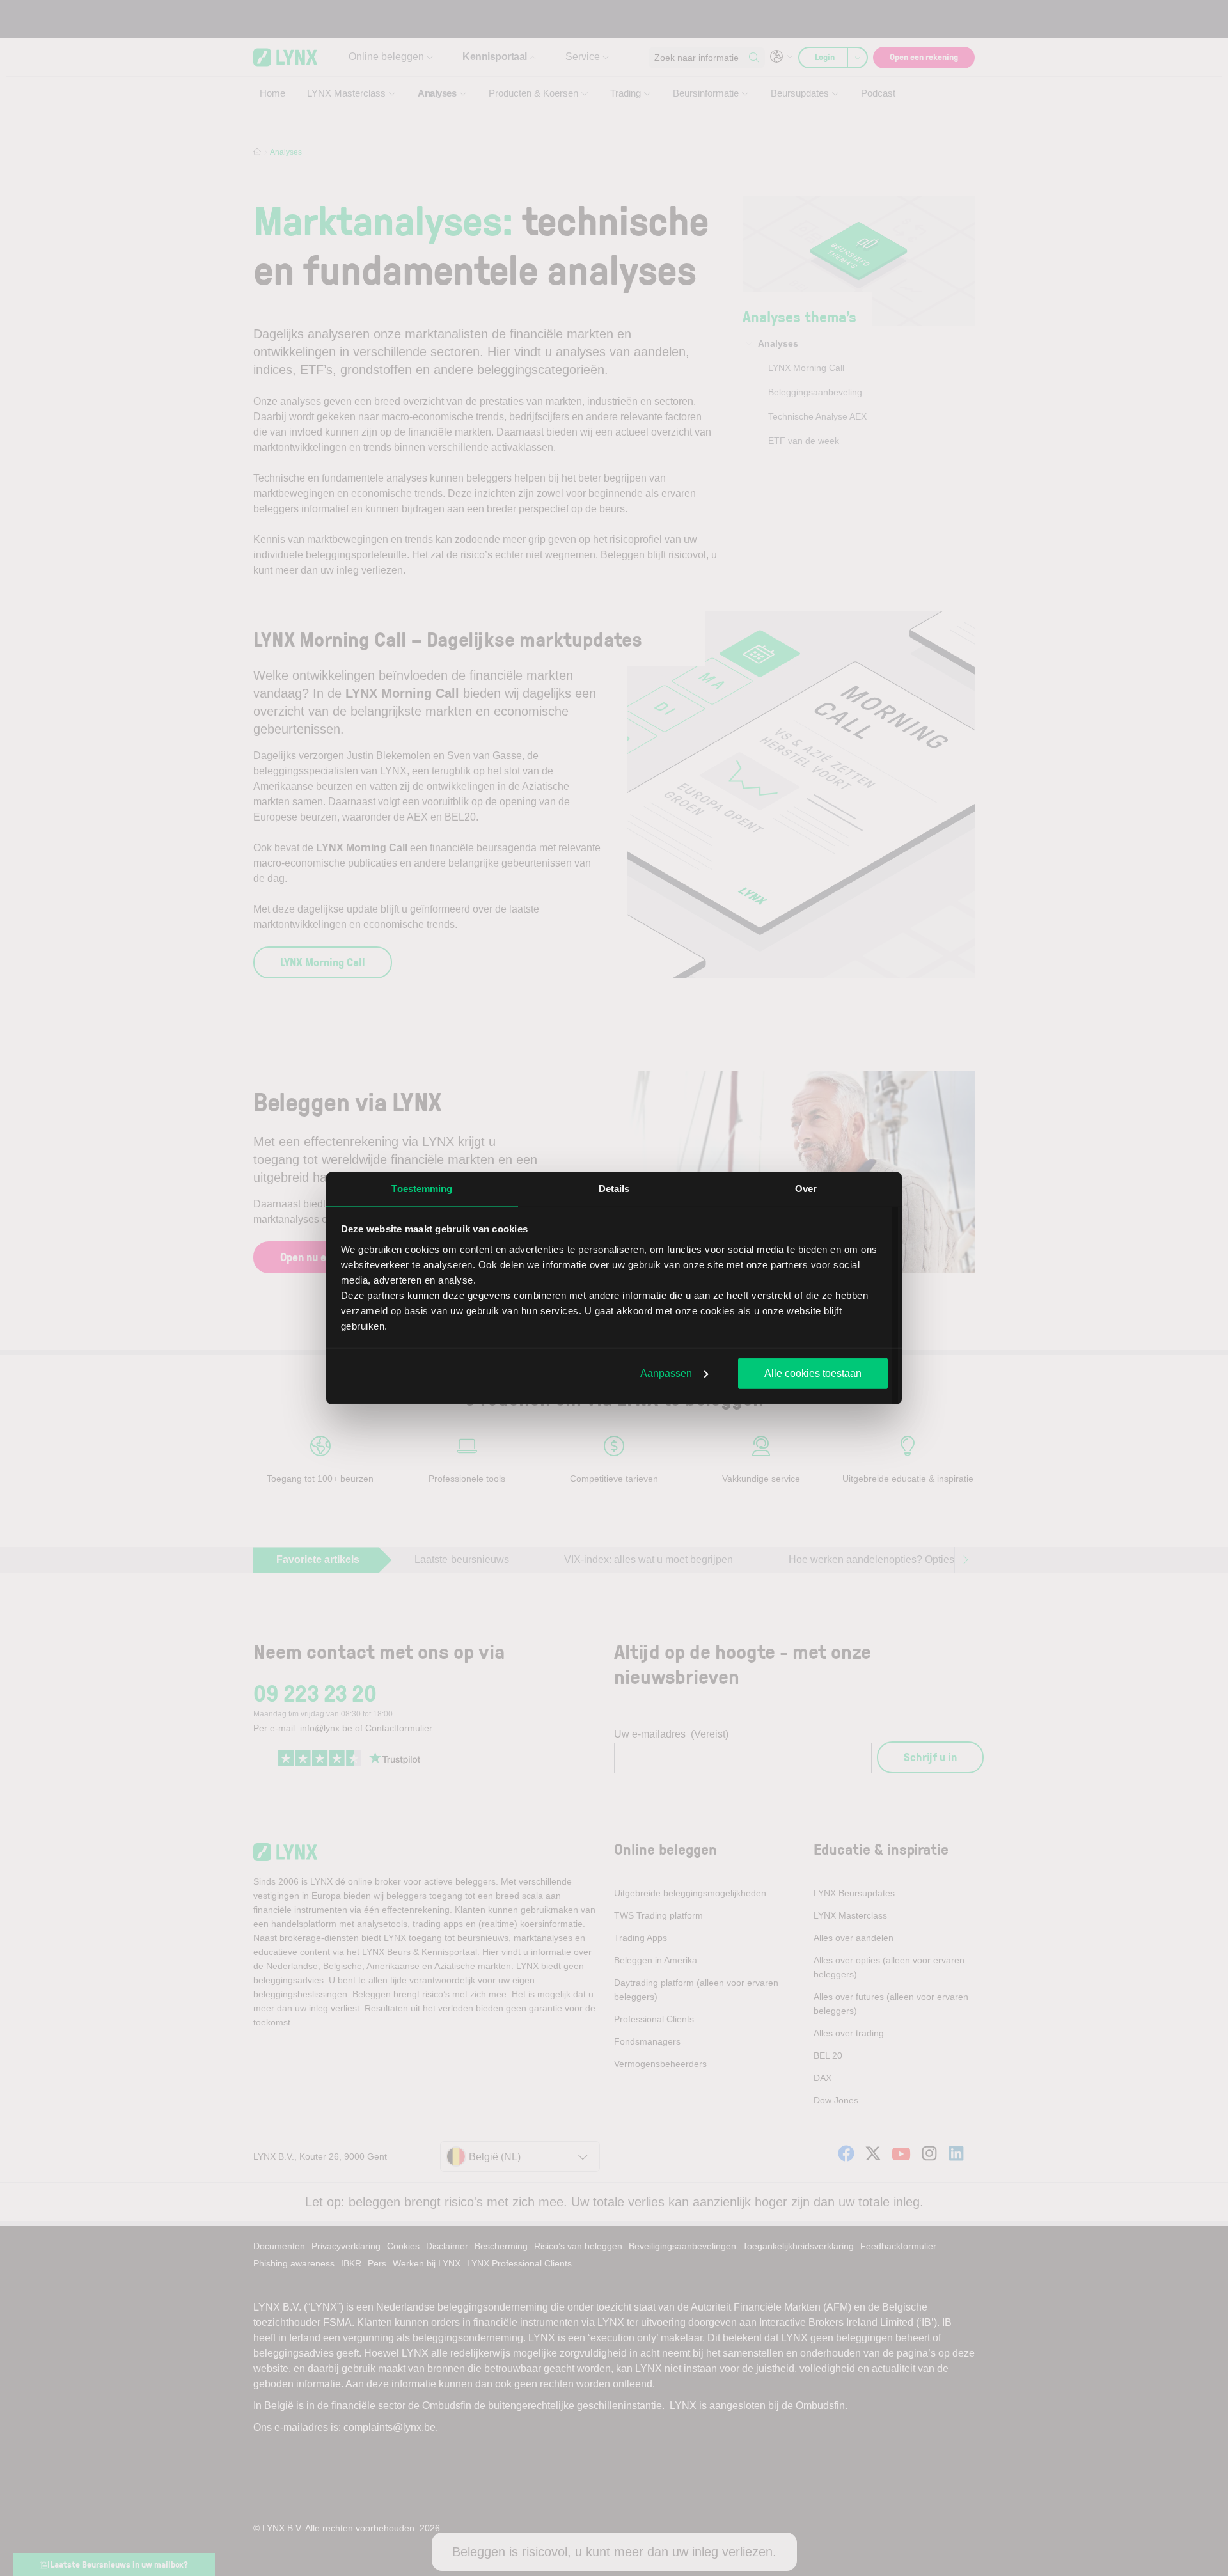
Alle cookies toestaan (813, 1373)
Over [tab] (806, 1189)
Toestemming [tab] (422, 1189)
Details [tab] (614, 1189)
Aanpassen (666, 1373)
